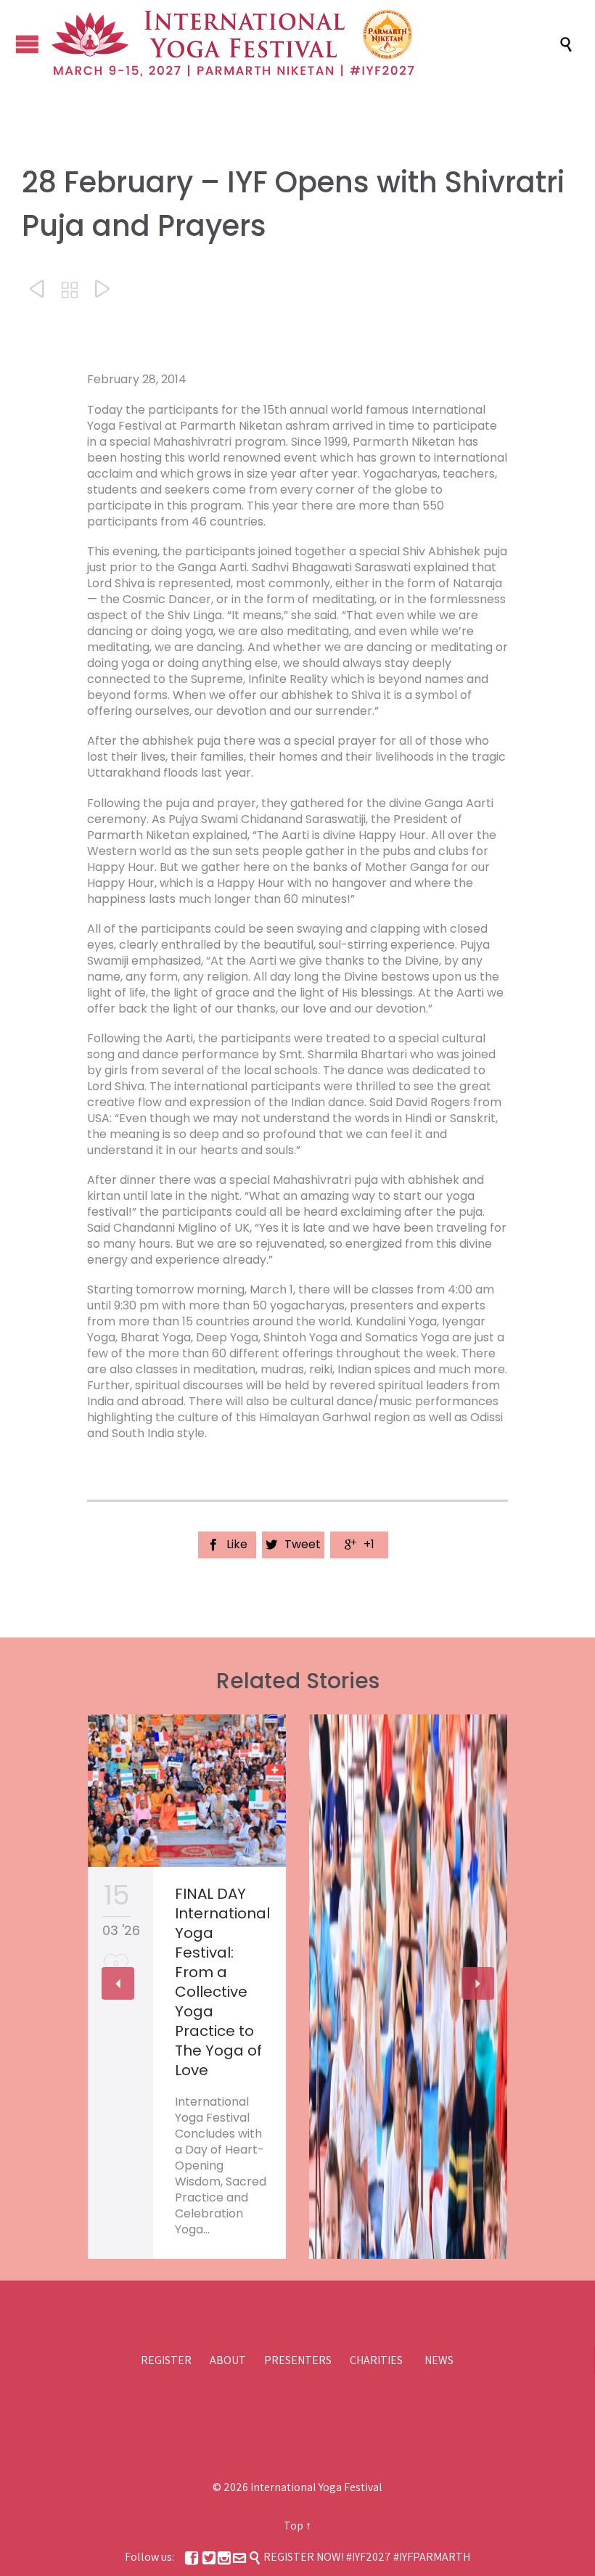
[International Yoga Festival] (305, 44)
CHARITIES (376, 2360)
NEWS (439, 2360)
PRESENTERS (298, 2360)
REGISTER (166, 2360)
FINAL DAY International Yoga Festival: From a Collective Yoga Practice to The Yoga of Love (222, 1982)
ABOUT (228, 2360)
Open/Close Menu (27, 44)
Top (294, 2526)
